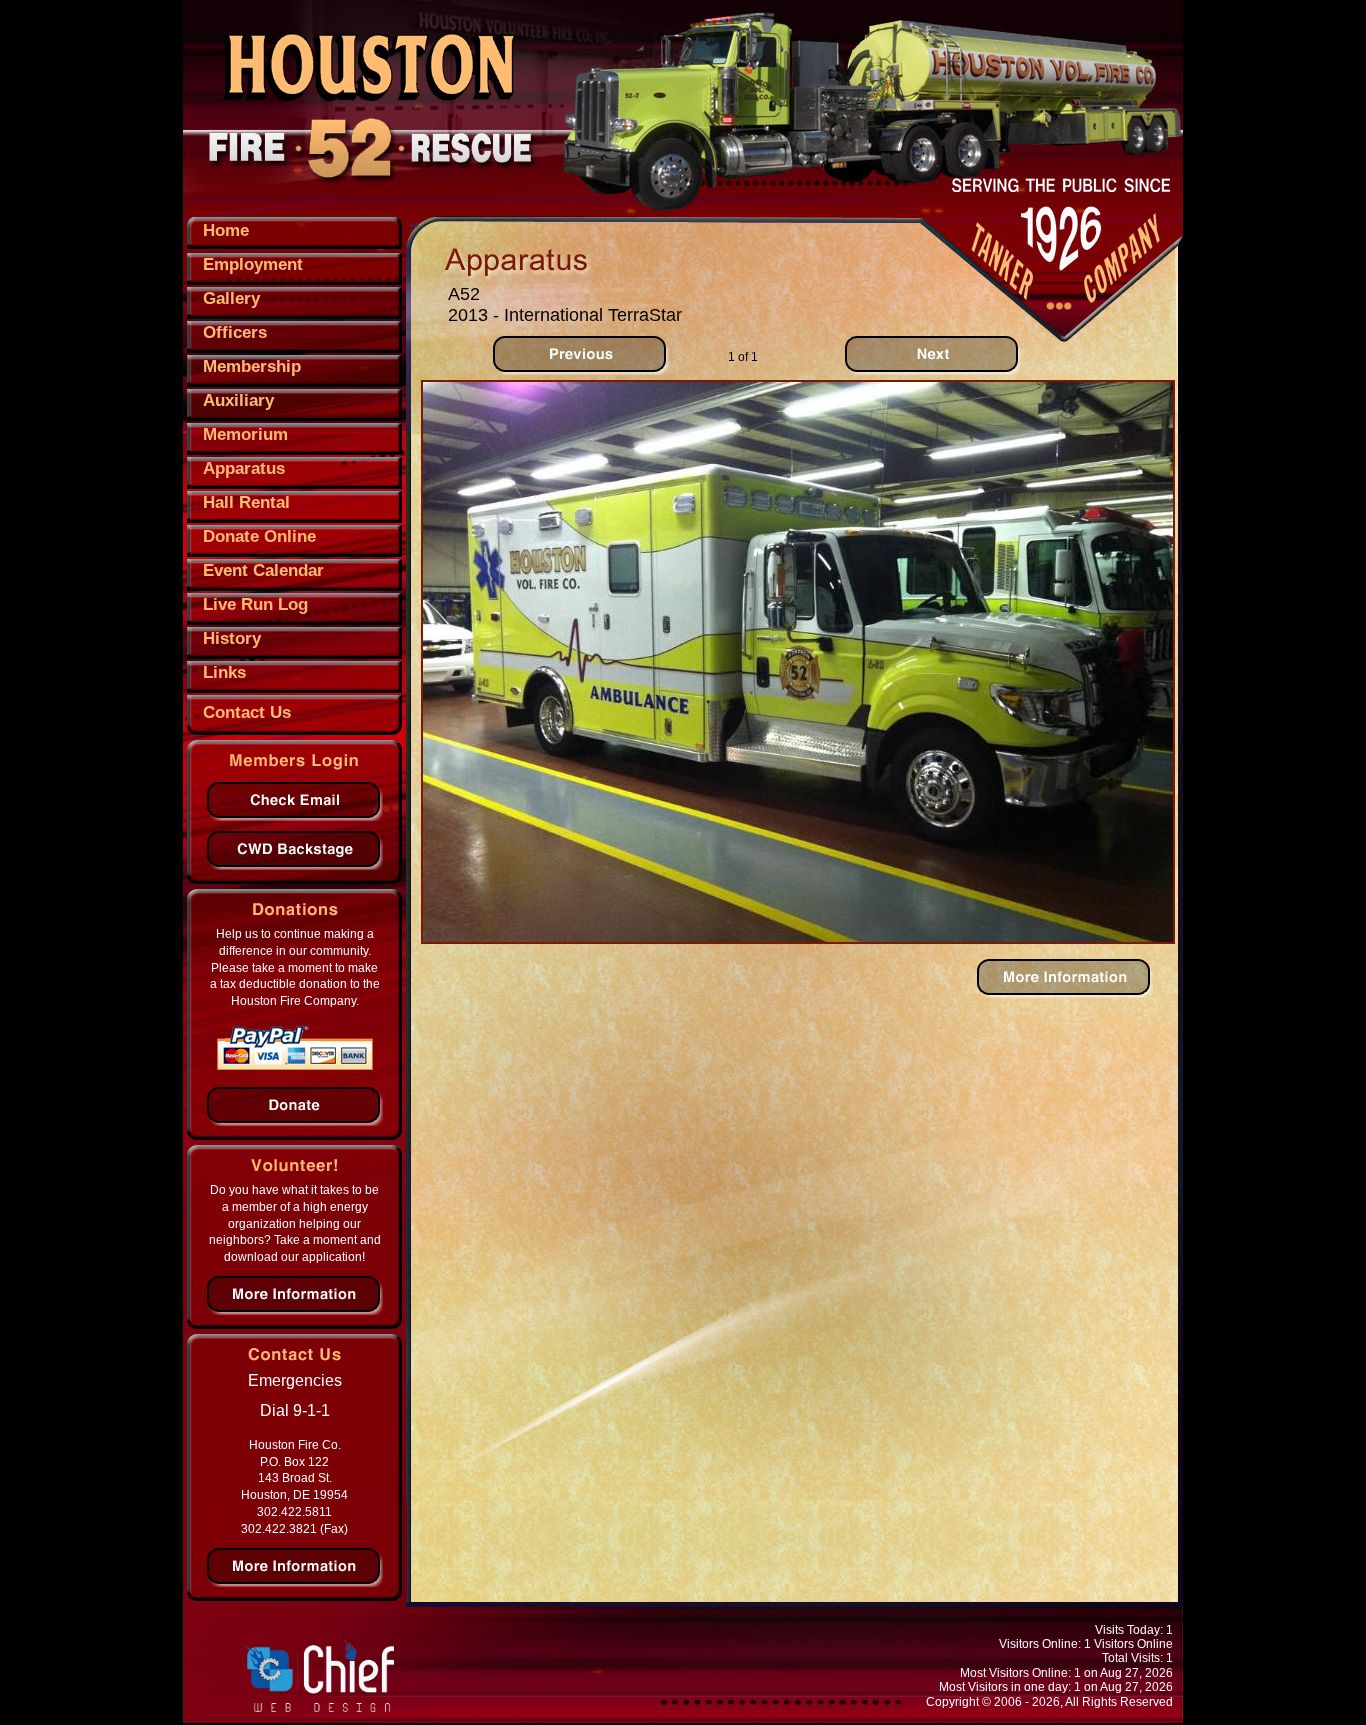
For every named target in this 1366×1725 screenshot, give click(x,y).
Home (226, 230)
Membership (252, 366)
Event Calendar (263, 570)
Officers (235, 332)
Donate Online (259, 536)
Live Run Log (255, 604)
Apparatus (244, 468)
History (232, 638)
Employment (253, 264)
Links (224, 672)
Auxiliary (238, 400)
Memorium (245, 434)
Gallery (231, 298)
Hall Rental (246, 502)
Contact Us (247, 712)
